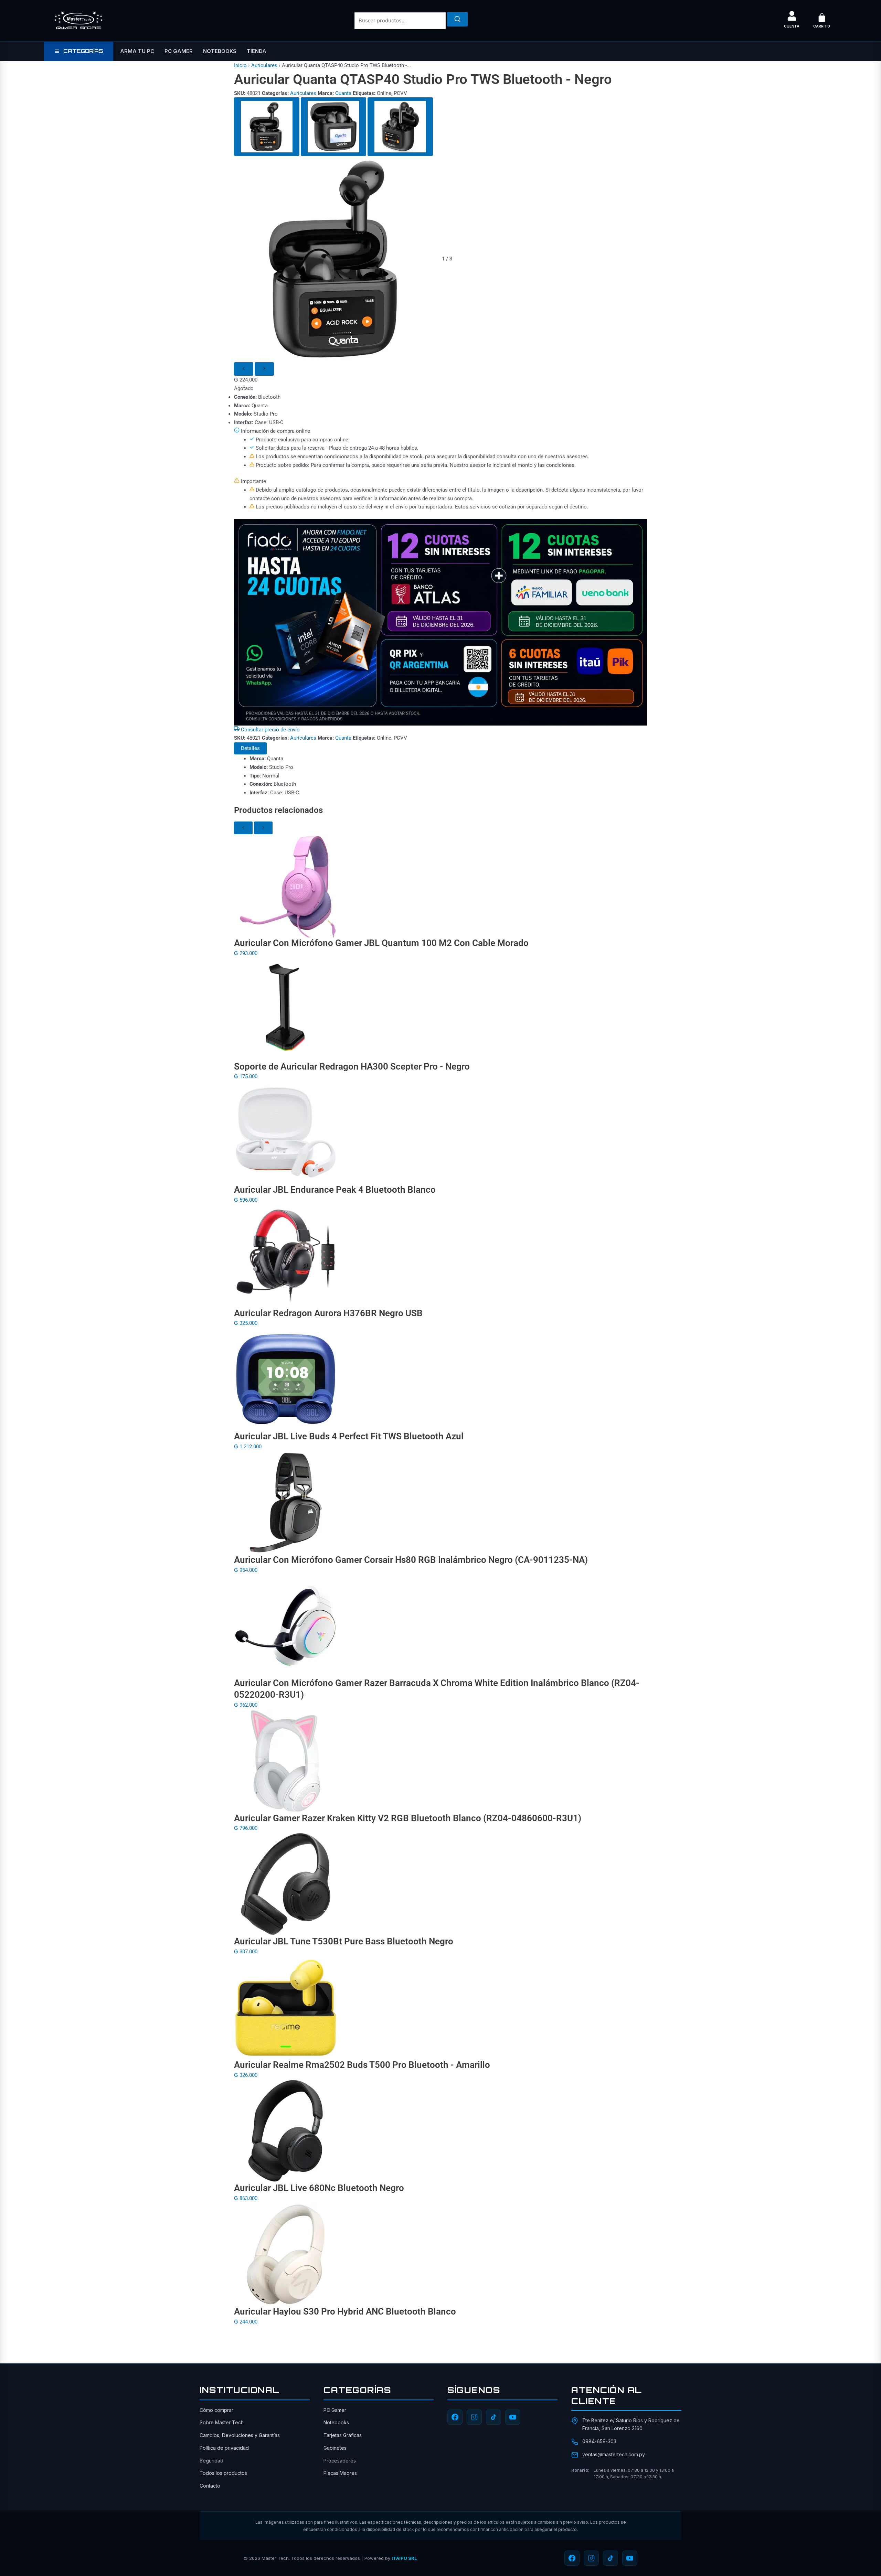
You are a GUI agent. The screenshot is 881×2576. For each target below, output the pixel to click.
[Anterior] (244, 369)
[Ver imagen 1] (267, 127)
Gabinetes (335, 2448)
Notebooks (220, 51)
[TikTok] (493, 2417)
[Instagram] (474, 2417)
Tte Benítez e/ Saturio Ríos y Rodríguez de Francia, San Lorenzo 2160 (631, 2424)
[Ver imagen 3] (400, 127)
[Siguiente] (264, 369)
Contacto (210, 2486)
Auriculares (264, 65)
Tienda (257, 51)
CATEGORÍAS (83, 51)
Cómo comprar (216, 2410)
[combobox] (400, 21)
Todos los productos (223, 2473)
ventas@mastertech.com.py (614, 2454)
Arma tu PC (137, 51)
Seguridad (211, 2461)
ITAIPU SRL (404, 2558)
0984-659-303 (599, 2441)
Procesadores (340, 2461)
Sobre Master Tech (222, 2422)
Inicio (240, 65)
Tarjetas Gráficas (343, 2435)
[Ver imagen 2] (333, 127)
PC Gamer (179, 51)
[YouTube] (513, 2417)
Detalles (250, 748)
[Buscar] (457, 19)
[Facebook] (455, 2417)
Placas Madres (340, 2473)
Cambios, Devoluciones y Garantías (240, 2435)
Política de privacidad (224, 2448)
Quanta (343, 93)
